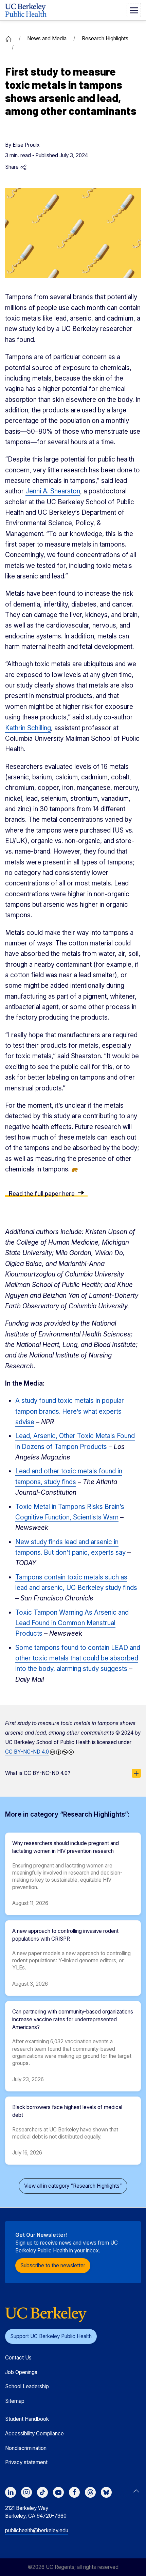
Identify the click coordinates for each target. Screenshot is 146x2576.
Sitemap (15, 2401)
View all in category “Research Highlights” (73, 2186)
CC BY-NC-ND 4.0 (27, 1752)
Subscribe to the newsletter (53, 2265)
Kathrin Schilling (28, 728)
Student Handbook (27, 2419)
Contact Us (18, 2358)
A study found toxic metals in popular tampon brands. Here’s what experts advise (70, 1411)
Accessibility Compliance (34, 2434)
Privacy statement (26, 2462)
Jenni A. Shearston (53, 491)
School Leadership (27, 2386)
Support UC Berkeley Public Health (51, 2336)
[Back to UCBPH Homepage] (26, 10)
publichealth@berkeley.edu (37, 2530)
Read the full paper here (42, 1193)
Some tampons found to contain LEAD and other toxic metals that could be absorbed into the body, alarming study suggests (78, 1658)
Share (13, 167)
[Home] (8, 38)
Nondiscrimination (26, 2448)
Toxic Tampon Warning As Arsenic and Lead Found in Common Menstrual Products (72, 1623)
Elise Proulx (26, 145)
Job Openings (21, 2372)
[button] (134, 10)
